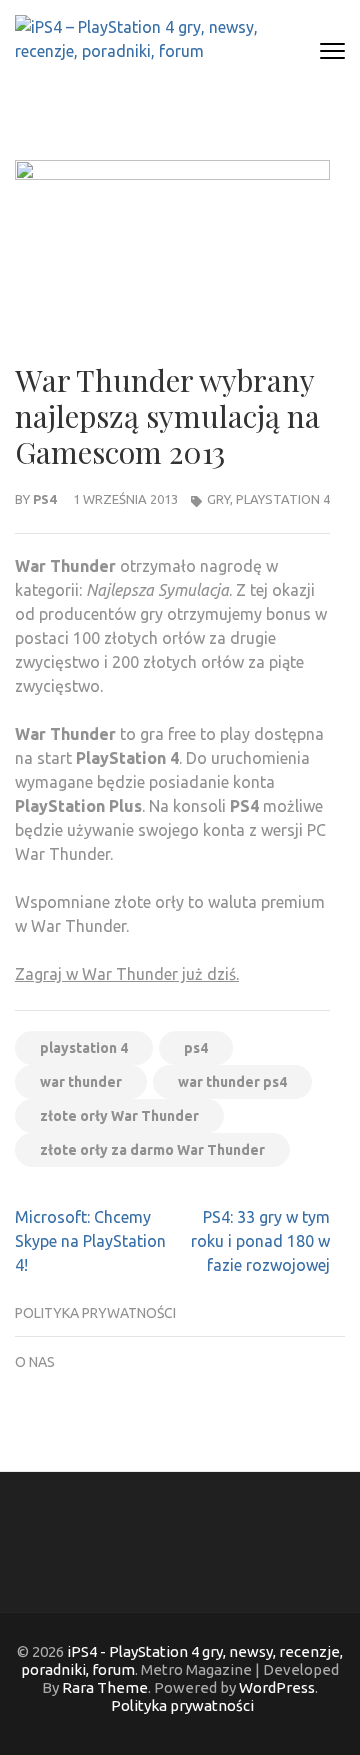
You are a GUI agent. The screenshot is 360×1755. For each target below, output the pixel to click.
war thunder (81, 1082)
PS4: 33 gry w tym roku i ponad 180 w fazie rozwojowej (260, 1241)
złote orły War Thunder (119, 1116)
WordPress (277, 1687)
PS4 (44, 499)
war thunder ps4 (232, 1082)
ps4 (196, 1048)
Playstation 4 (283, 499)
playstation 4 (84, 1048)
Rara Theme (105, 1687)
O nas (35, 1362)
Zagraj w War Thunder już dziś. (127, 974)
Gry (218, 499)
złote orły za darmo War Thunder (152, 1150)
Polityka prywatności (95, 1313)
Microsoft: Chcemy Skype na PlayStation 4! (90, 1241)
